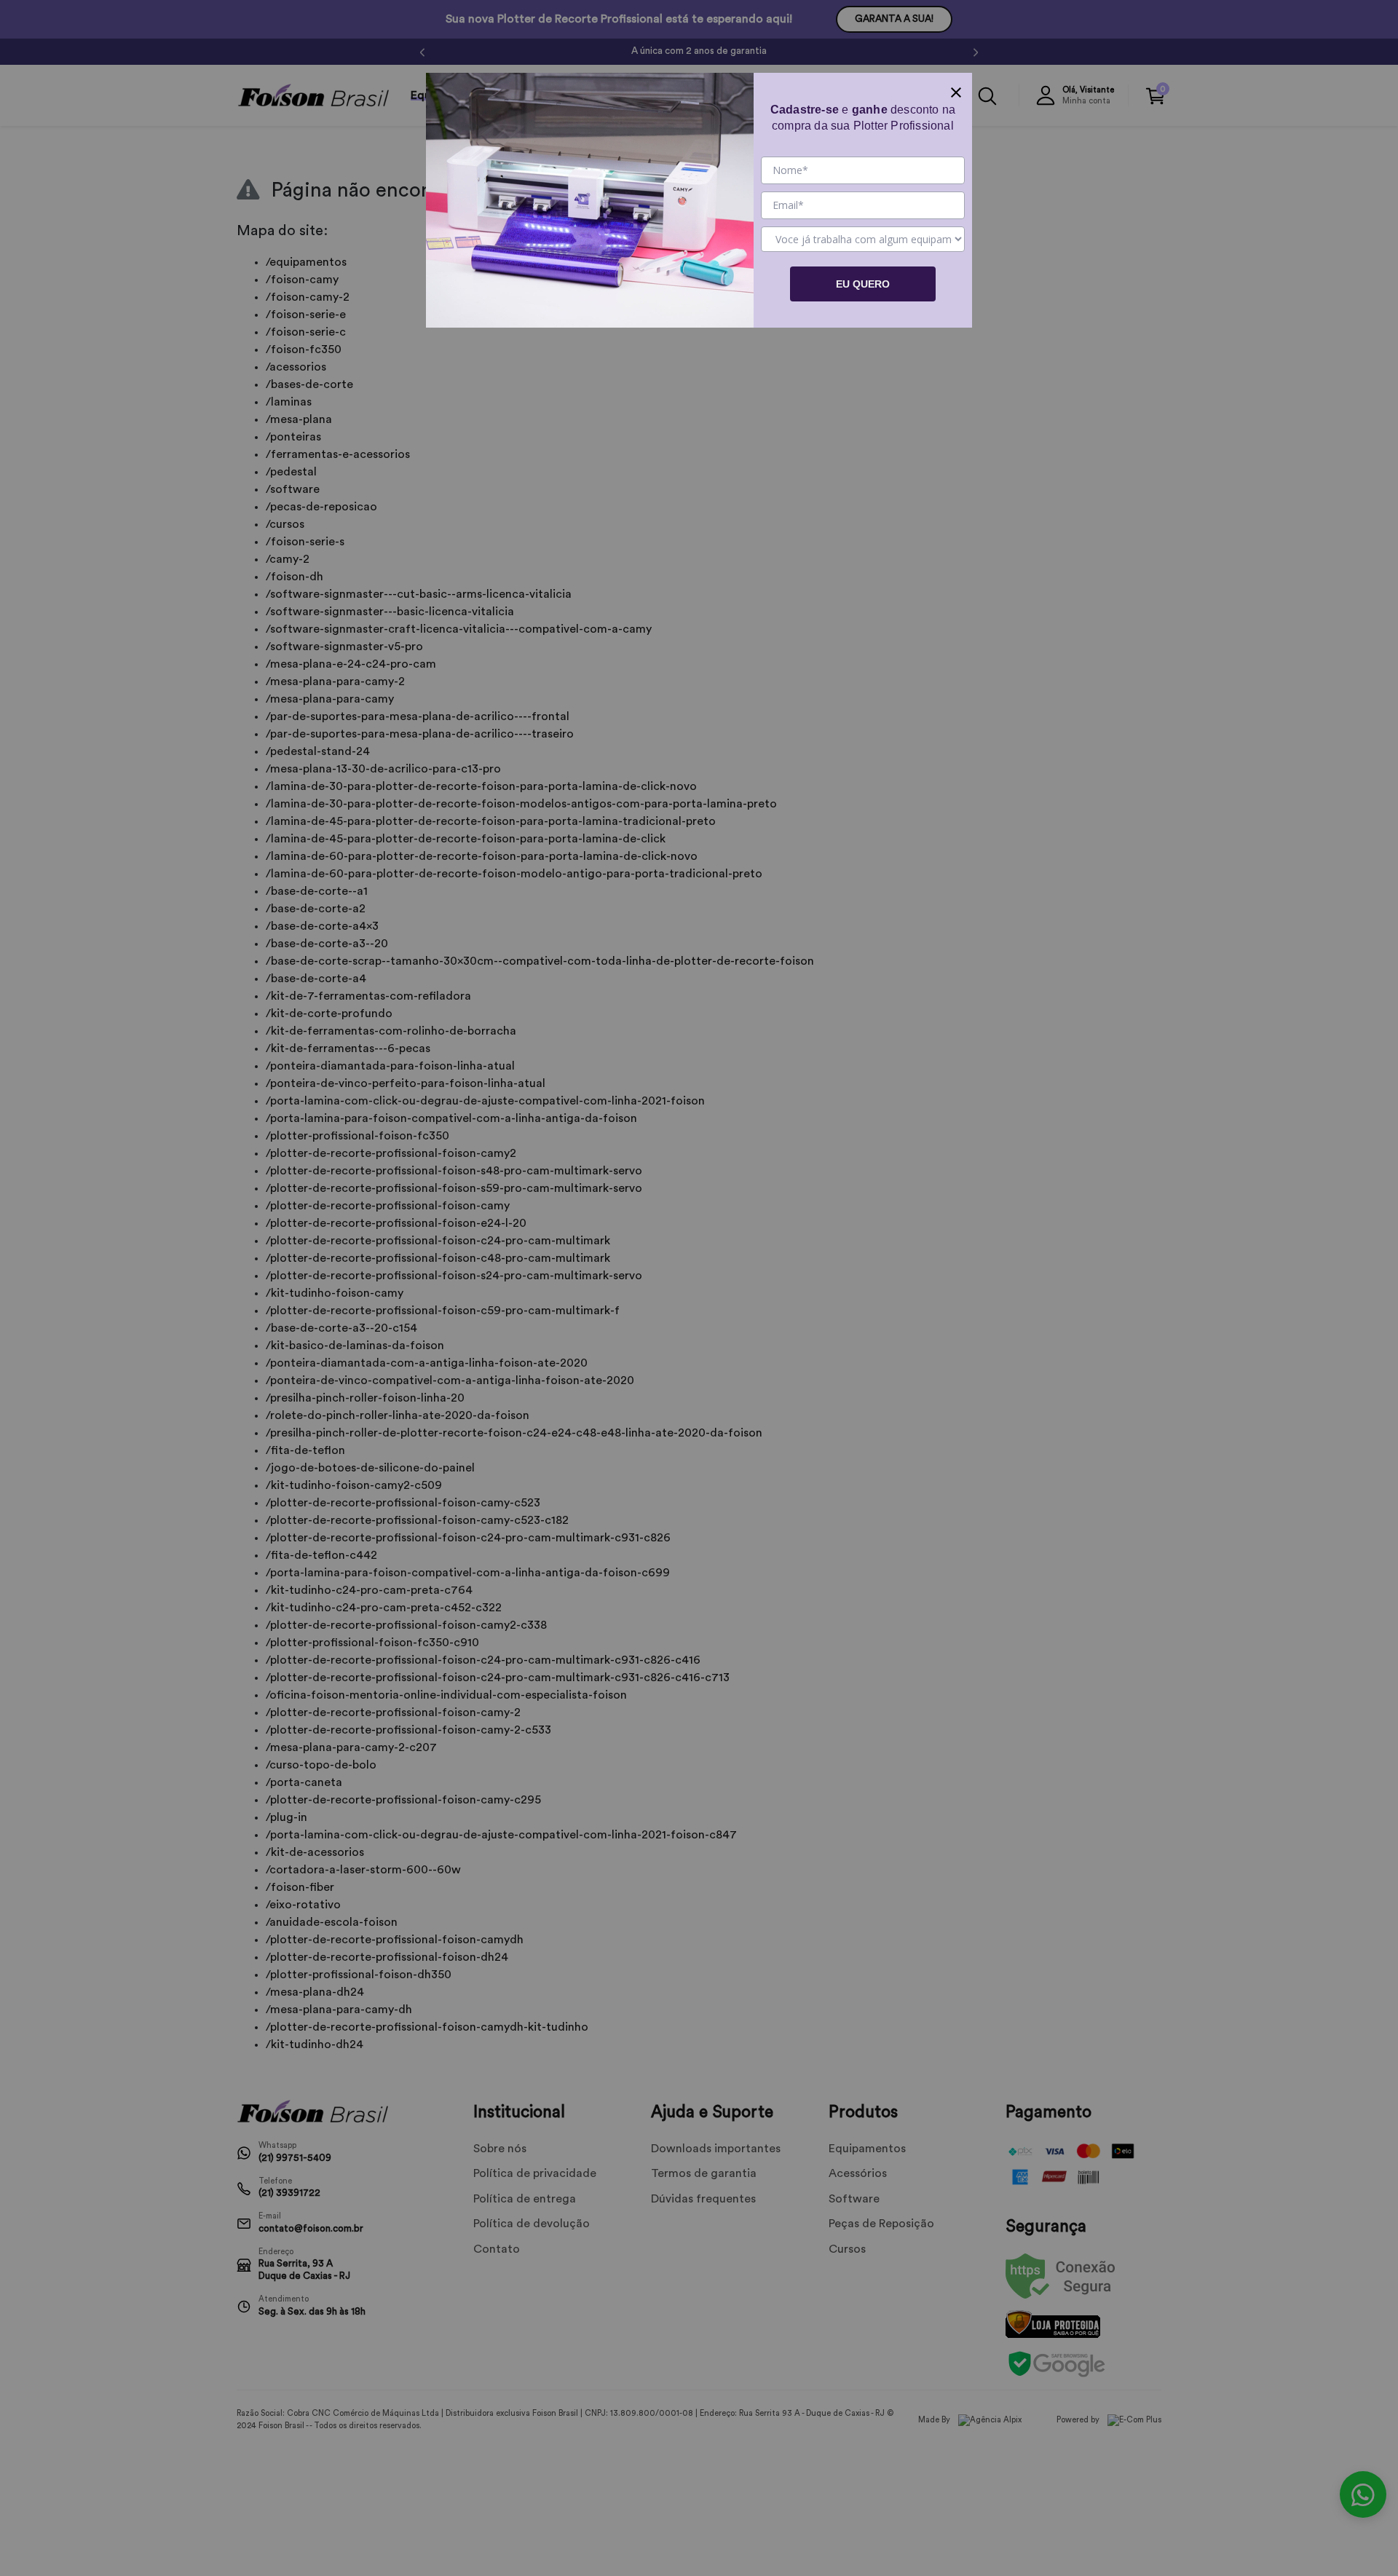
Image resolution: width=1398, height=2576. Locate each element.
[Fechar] (956, 89)
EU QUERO (863, 284)
